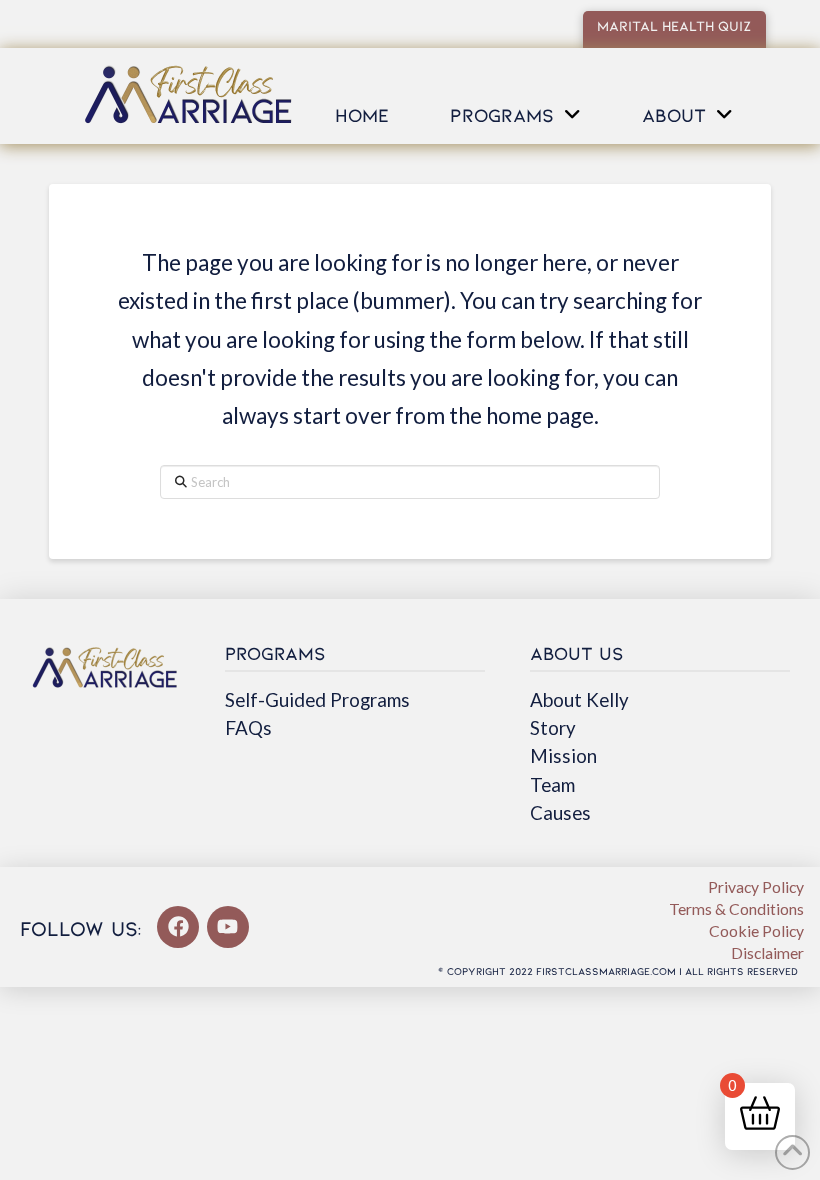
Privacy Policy (756, 886)
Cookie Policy (756, 930)
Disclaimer (767, 952)
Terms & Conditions (736, 908)
